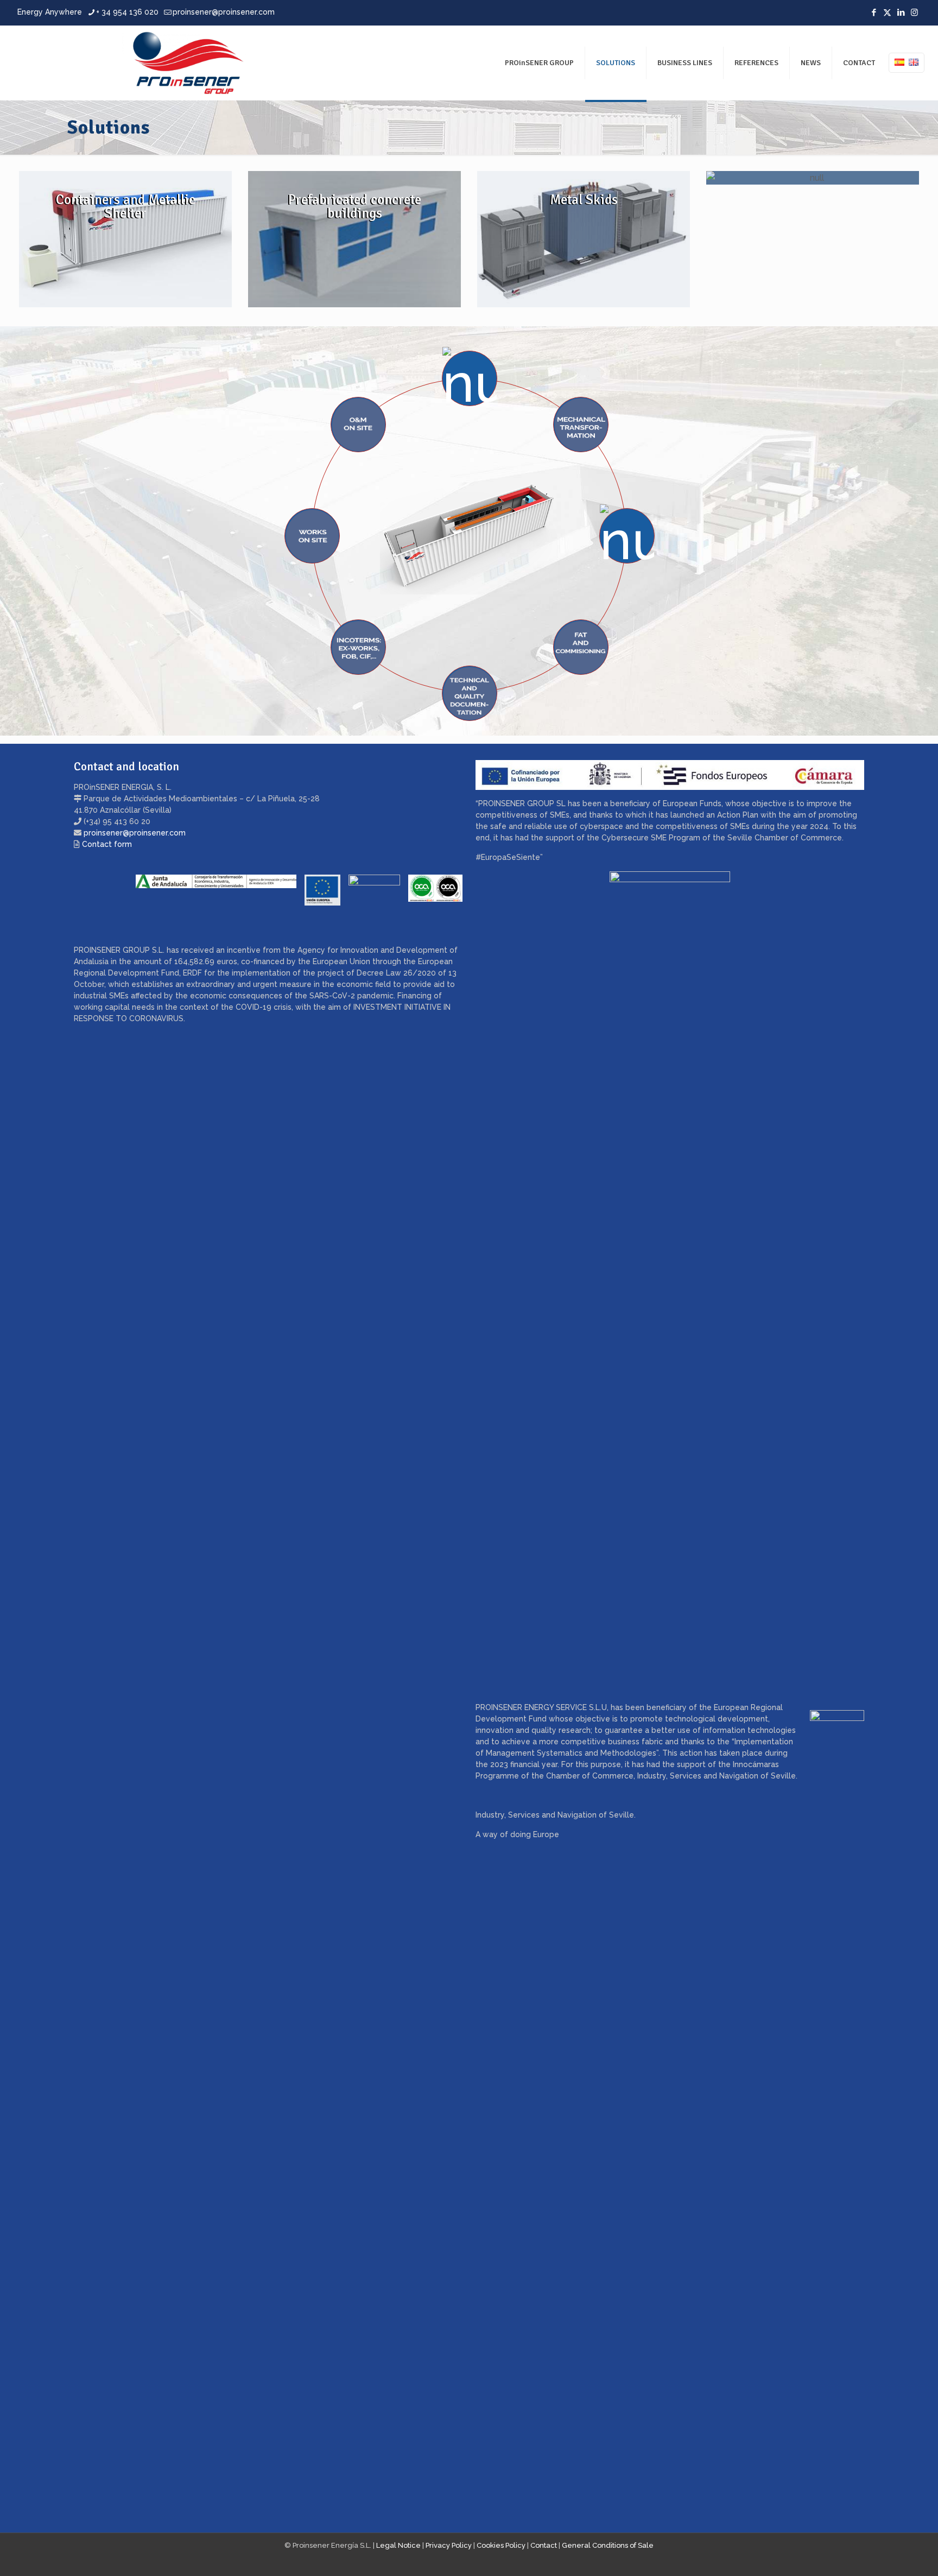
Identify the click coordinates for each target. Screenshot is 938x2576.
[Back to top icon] (886, 2554)
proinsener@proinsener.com (224, 12)
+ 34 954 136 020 (127, 12)
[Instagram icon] (914, 12)
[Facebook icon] (874, 12)
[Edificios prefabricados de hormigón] (354, 239)
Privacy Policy (449, 2545)
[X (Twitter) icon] (887, 12)
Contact (544, 2545)
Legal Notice (398, 2545)
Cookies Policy (501, 2545)
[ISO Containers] (125, 239)
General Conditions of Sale (608, 2545)
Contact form (107, 844)
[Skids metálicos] (584, 239)
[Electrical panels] (813, 178)
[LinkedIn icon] (901, 12)
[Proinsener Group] (134, 63)
